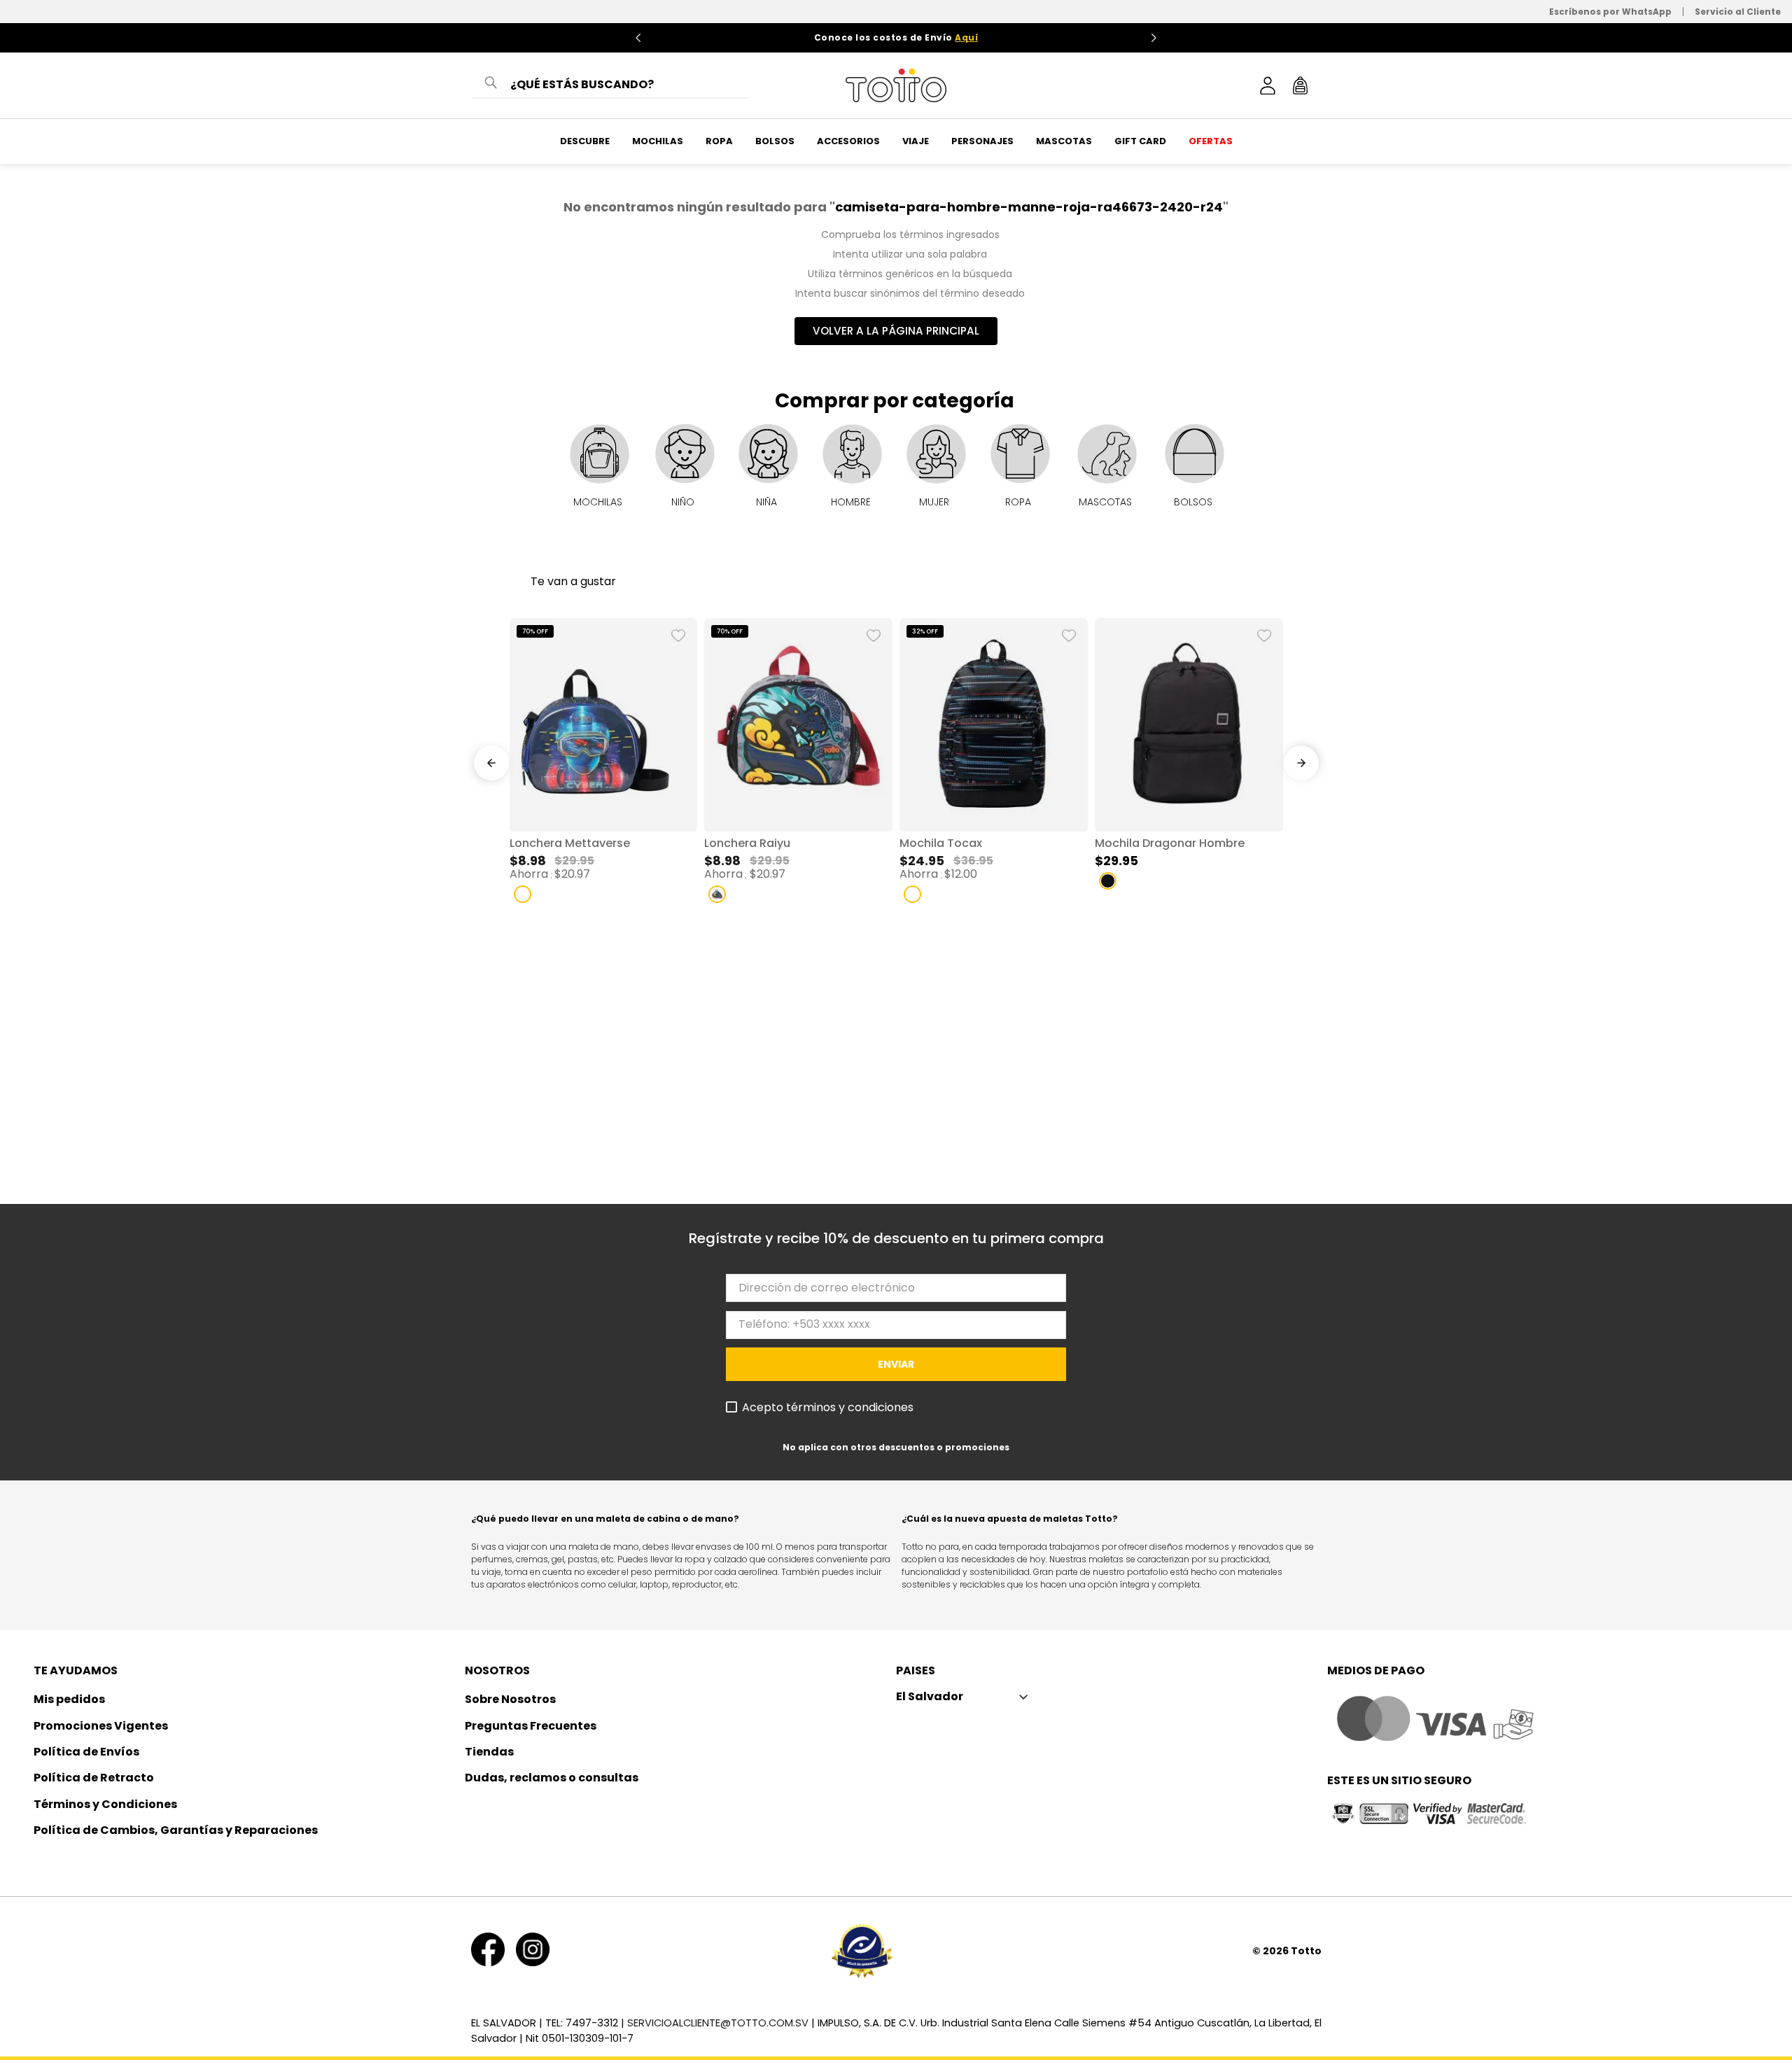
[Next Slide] (1154, 38)
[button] (523, 894)
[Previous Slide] (638, 38)
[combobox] (611, 85)
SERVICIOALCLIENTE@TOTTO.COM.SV (718, 2023)
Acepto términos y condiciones (828, 1408)
